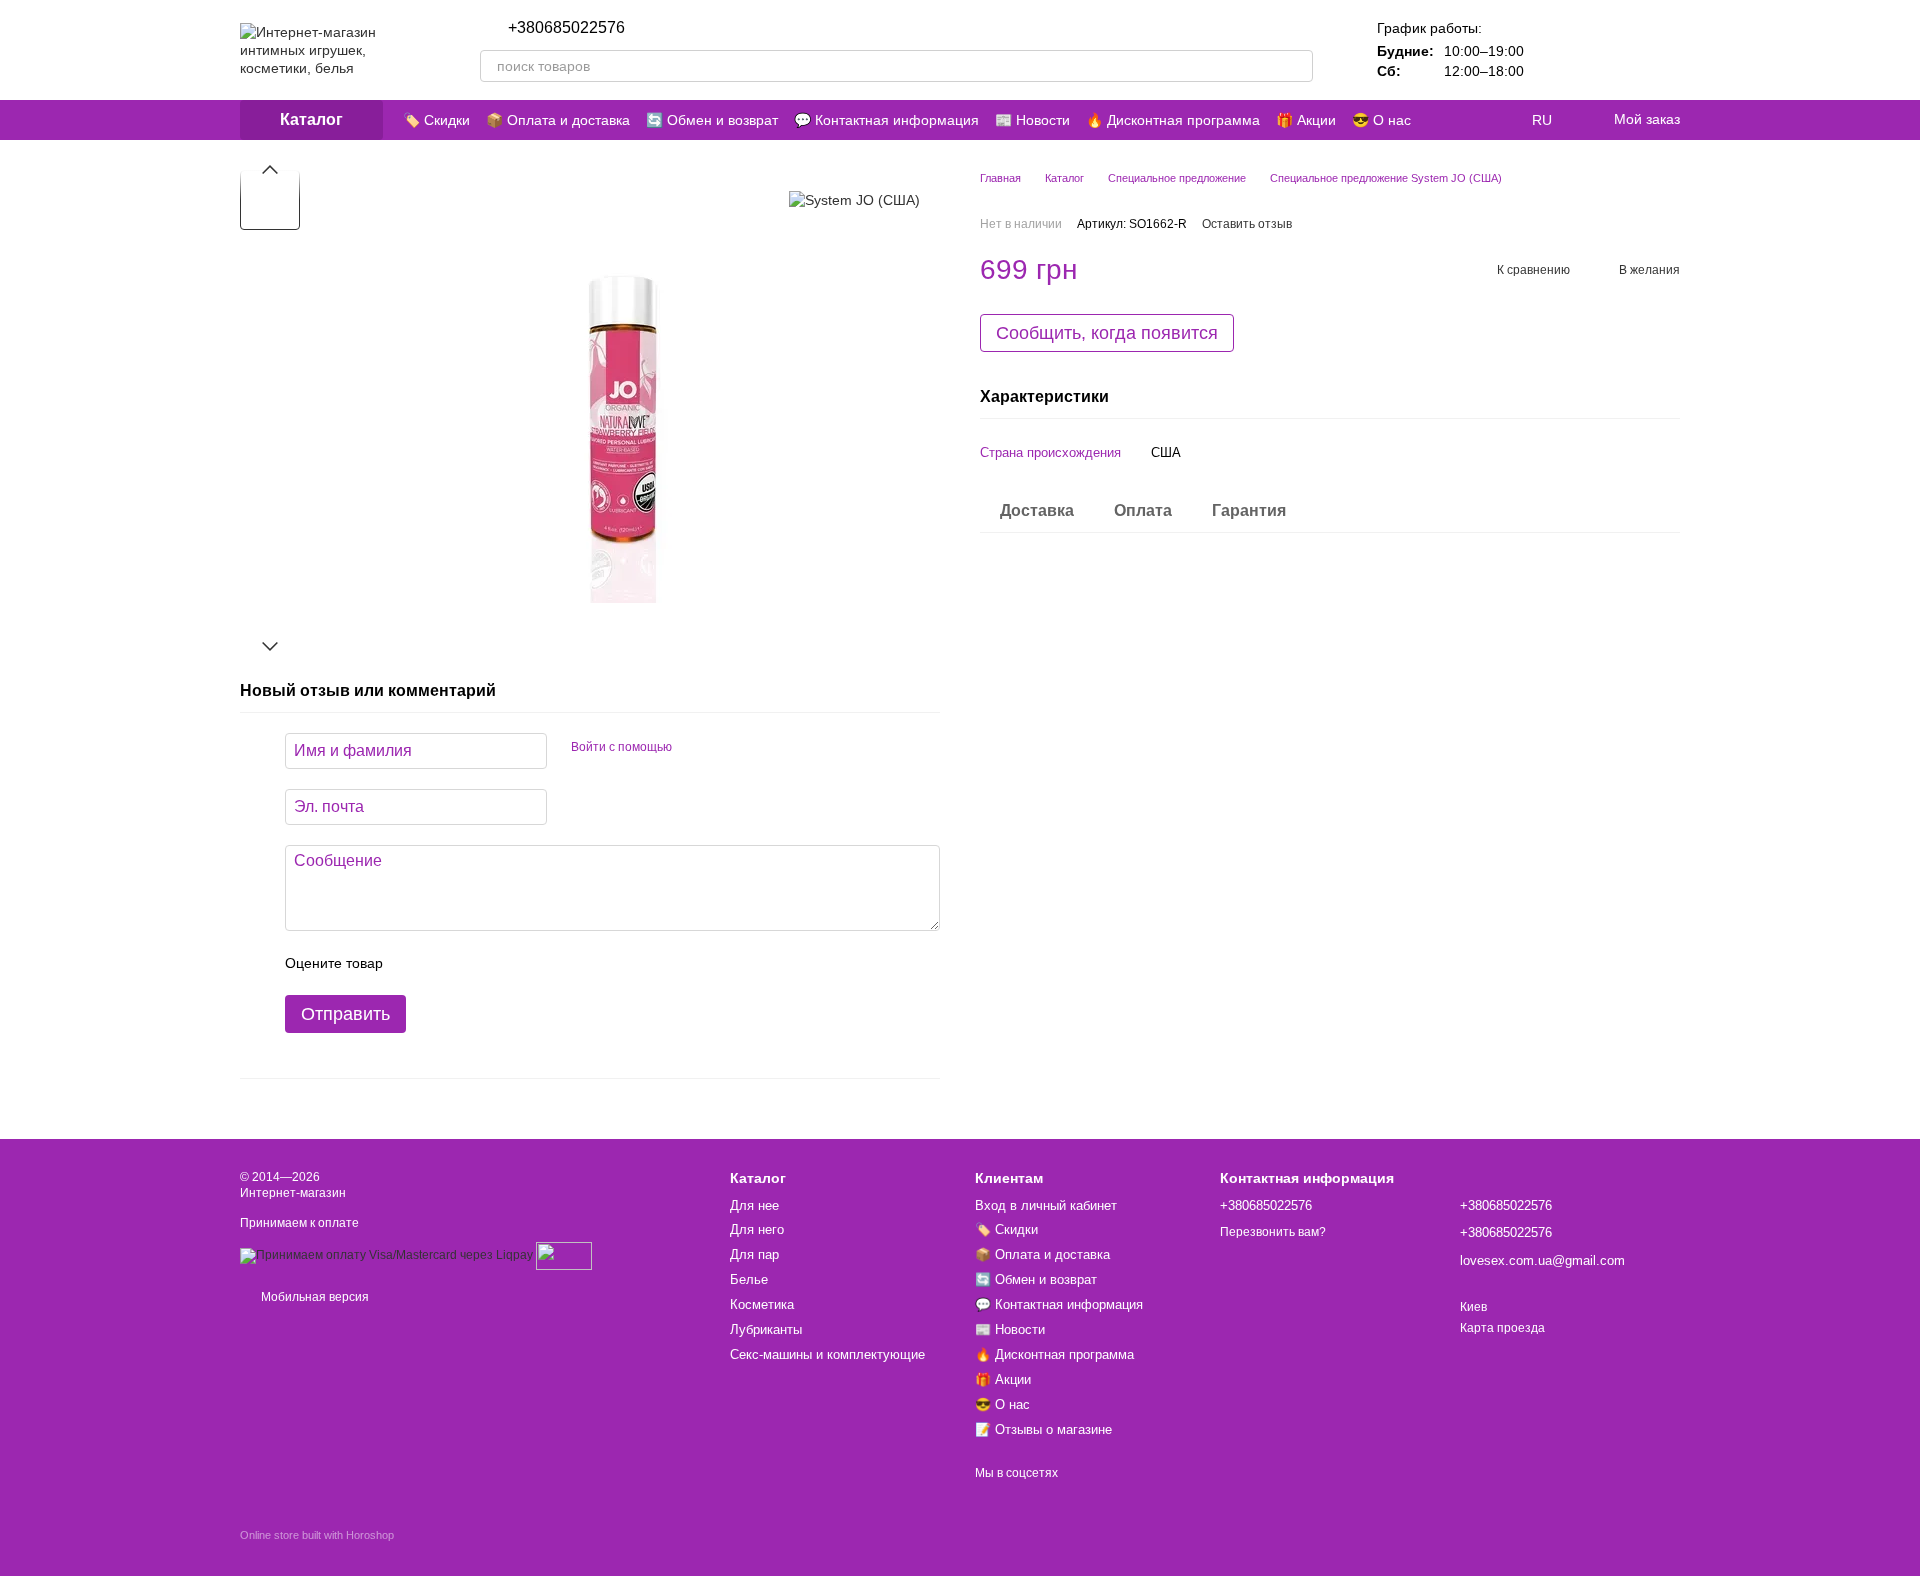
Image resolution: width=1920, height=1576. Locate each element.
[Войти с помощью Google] (726, 748)
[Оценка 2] (448, 963)
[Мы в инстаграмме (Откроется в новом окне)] (1452, 120)
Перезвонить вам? (698, 28)
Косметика (762, 1304)
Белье (749, 1279)
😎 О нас (1381, 120)
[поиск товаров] (1297, 66)
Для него (757, 1229)
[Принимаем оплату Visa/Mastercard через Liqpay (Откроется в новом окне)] (386, 1255)
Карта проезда (1502, 1328)
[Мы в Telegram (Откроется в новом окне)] (1476, 120)
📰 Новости (1032, 120)
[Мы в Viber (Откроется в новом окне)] (1500, 120)
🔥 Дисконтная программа (1173, 120)
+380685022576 (566, 28)
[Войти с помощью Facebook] (694, 748)
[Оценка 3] (480, 963)
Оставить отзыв (1247, 224)
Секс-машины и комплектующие (827, 1354)
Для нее (754, 1205)
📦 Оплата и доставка (558, 120)
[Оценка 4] (512, 963)
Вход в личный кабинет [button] (1046, 1205)
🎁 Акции (1306, 120)
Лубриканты (766, 1329)
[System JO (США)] (854, 199)
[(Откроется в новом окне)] (564, 1255)
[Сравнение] (1560, 50)
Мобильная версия (313, 1297)
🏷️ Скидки (436, 120)
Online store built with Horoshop (317, 1535)
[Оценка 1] (416, 963)
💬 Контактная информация (886, 120)
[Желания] (1612, 50)
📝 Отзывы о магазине (1043, 1429)
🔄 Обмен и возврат (712, 120)
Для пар (754, 1254)
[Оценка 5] (544, 963)
